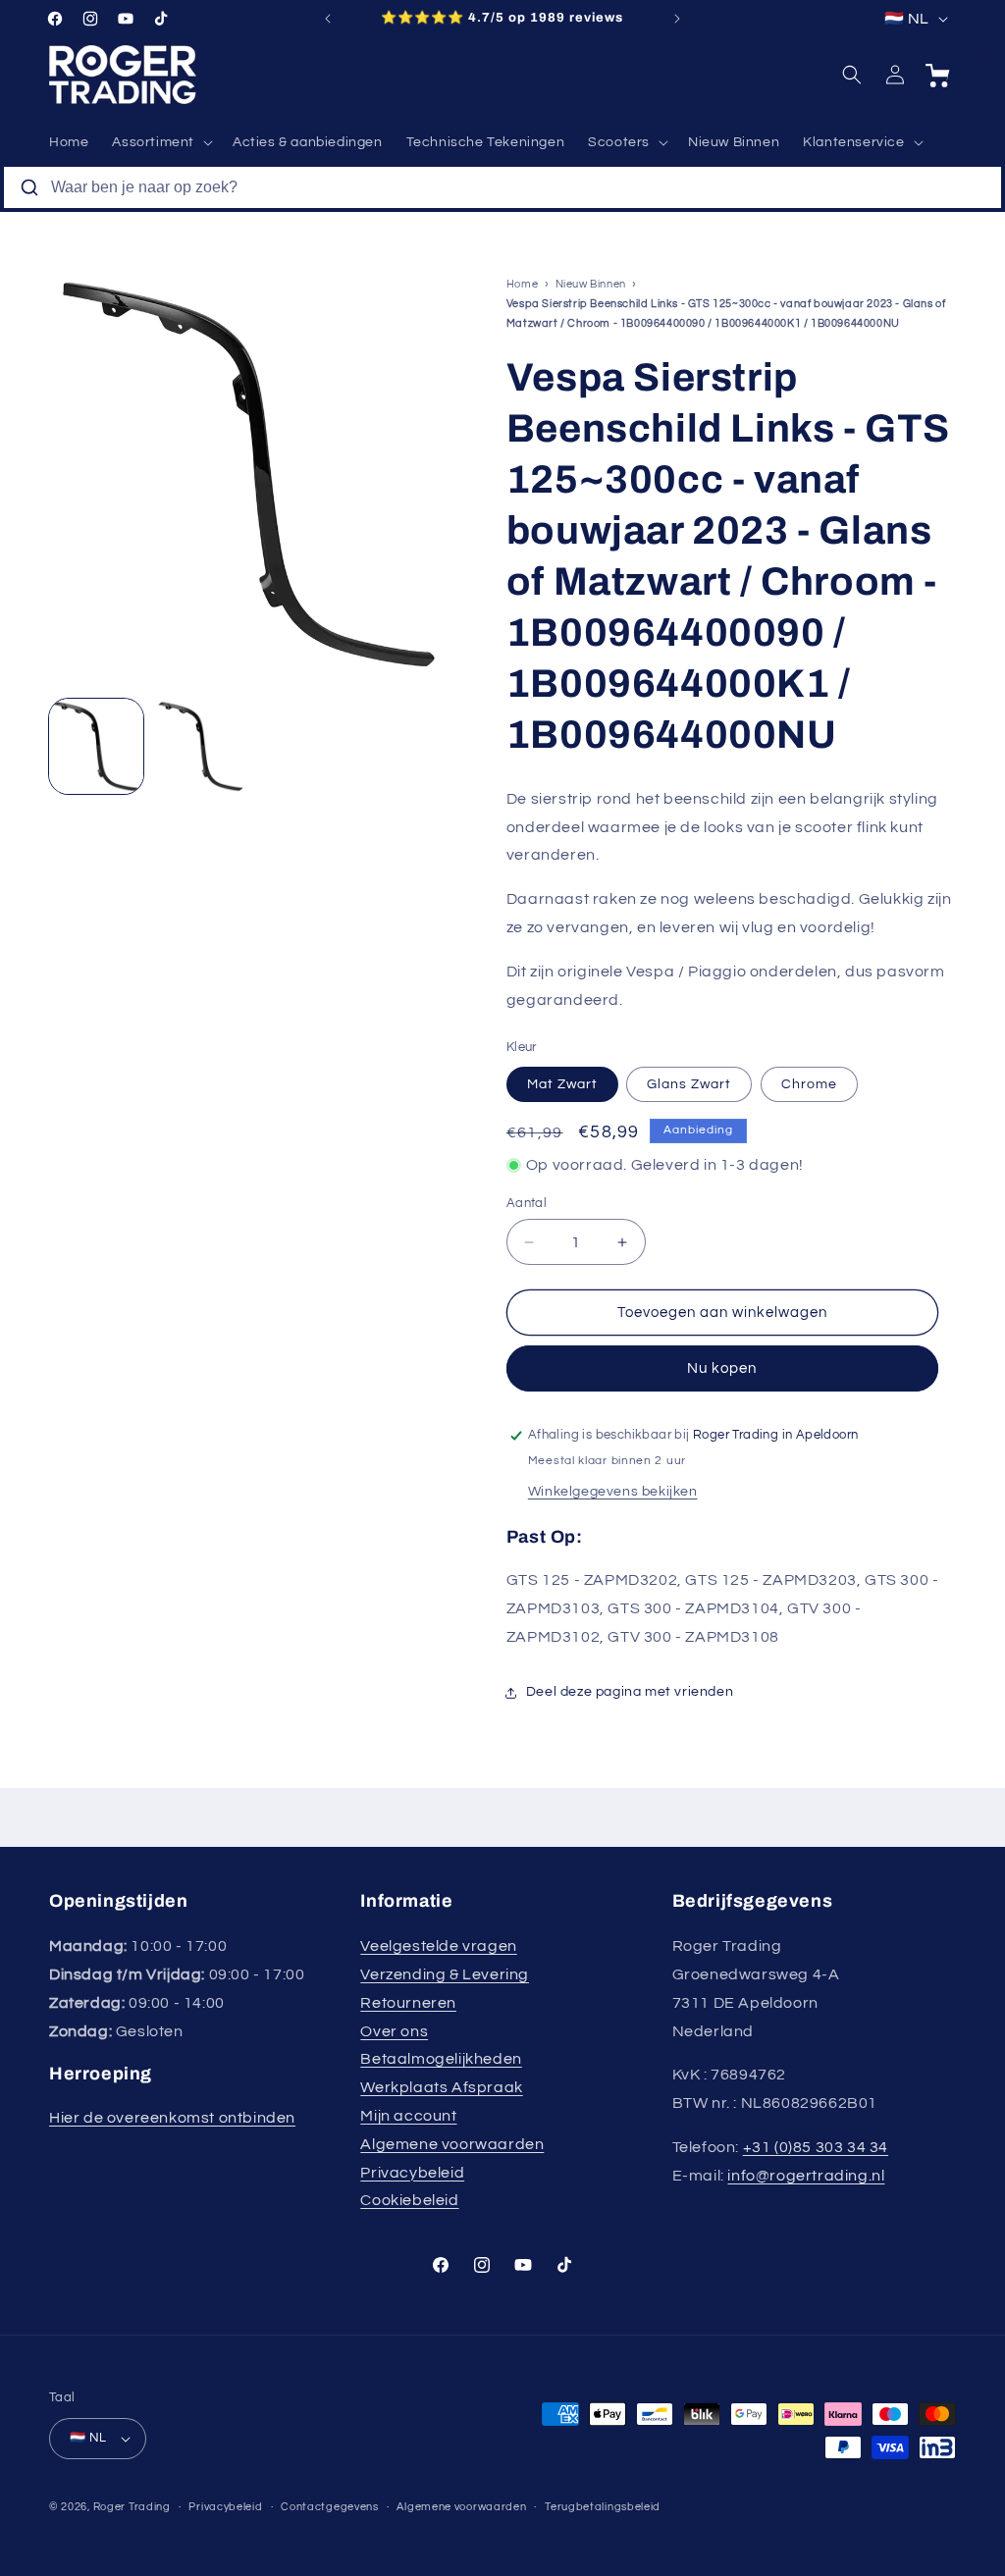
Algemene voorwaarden (452, 2144)
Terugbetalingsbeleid (603, 2507)
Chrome (809, 1084)
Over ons (394, 2031)
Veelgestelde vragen (438, 1946)
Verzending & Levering (445, 1974)
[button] (160, 142)
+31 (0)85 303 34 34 (816, 2147)
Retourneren (408, 2003)
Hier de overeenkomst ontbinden (172, 2118)
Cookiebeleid (409, 2200)
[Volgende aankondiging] (677, 19)
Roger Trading (132, 2507)
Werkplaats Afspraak (441, 2087)
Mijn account (408, 2116)
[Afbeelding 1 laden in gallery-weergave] (96, 746)
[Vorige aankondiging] (328, 19)
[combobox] (502, 187)
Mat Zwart (562, 1084)
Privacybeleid (412, 2173)
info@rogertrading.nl (806, 2176)
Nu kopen (722, 1368)
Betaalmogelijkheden (441, 2059)
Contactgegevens (330, 2507)
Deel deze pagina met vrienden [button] (630, 1692)
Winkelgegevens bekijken (613, 1492)
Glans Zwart (689, 1084)
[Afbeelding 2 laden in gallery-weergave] (200, 746)
